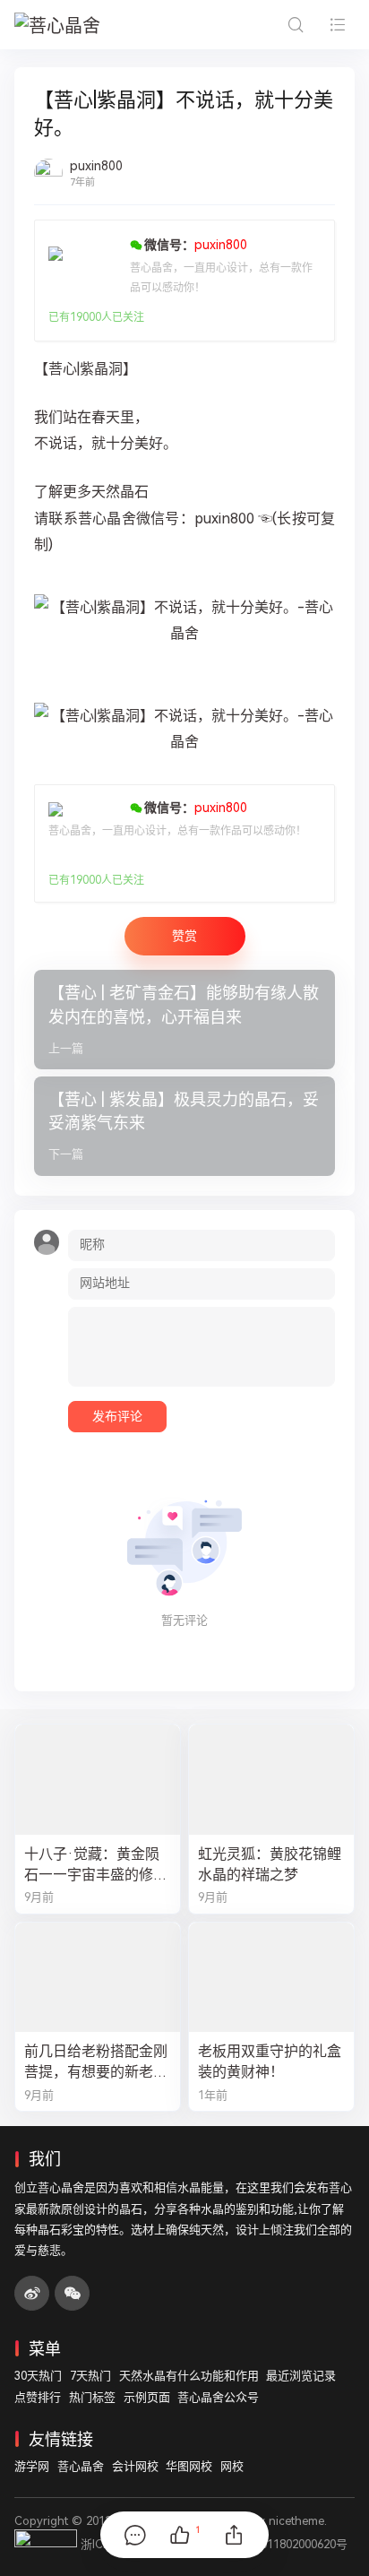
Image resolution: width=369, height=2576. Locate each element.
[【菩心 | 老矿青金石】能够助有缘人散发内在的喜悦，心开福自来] (184, 1020)
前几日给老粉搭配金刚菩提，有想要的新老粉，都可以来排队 (96, 2062)
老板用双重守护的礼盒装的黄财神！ (270, 2062)
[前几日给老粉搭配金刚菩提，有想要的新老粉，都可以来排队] (98, 1978)
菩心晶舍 (81, 2466)
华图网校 (189, 2466)
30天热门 (38, 2376)
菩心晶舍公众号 (218, 2397)
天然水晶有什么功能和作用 (189, 2376)
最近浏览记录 (301, 2376)
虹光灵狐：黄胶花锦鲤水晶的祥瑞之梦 (270, 1864)
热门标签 (92, 2397)
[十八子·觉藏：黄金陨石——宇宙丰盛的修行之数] (98, 1780)
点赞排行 (38, 2397)
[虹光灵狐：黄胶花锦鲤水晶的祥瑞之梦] (271, 1780)
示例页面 (147, 2397)
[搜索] (295, 25)
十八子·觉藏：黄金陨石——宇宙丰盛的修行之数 (96, 1865)
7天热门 (90, 2376)
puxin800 (96, 166)
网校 (232, 2466)
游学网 (32, 2466)
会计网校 (135, 2466)
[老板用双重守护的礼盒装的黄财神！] (271, 1978)
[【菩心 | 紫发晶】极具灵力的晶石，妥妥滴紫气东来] (184, 1126)
